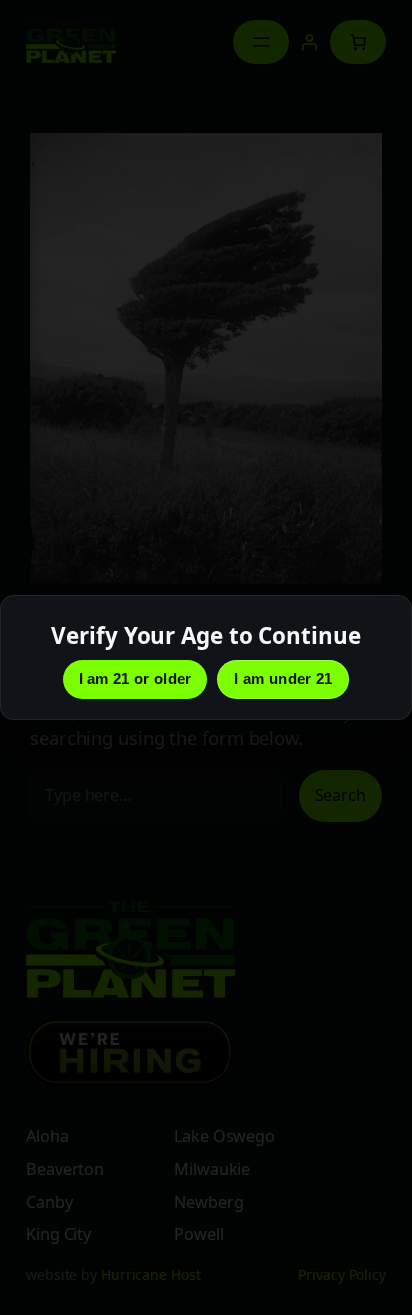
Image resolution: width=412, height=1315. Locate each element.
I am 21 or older (135, 678)
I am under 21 (283, 678)
